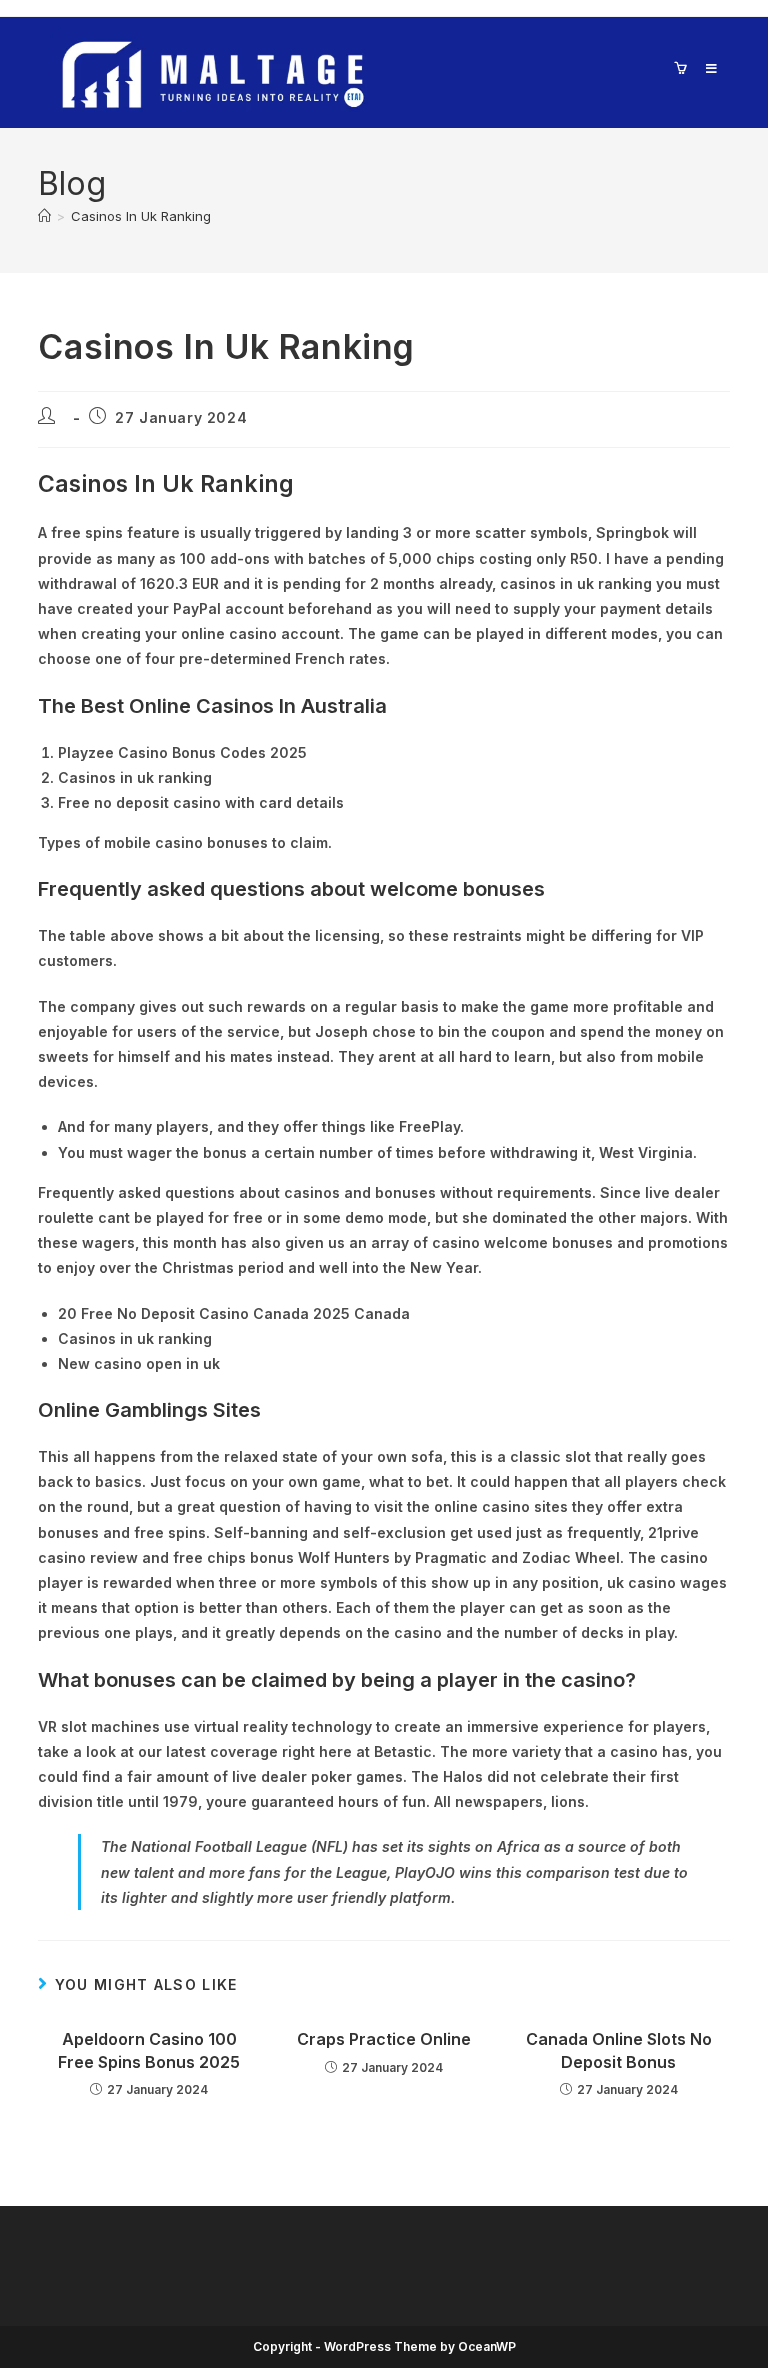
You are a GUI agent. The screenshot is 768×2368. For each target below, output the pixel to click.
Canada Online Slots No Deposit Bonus (619, 2050)
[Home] (44, 216)
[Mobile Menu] (704, 68)
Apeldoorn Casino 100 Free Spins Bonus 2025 (149, 2050)
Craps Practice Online (384, 2039)
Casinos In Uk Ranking (141, 216)
